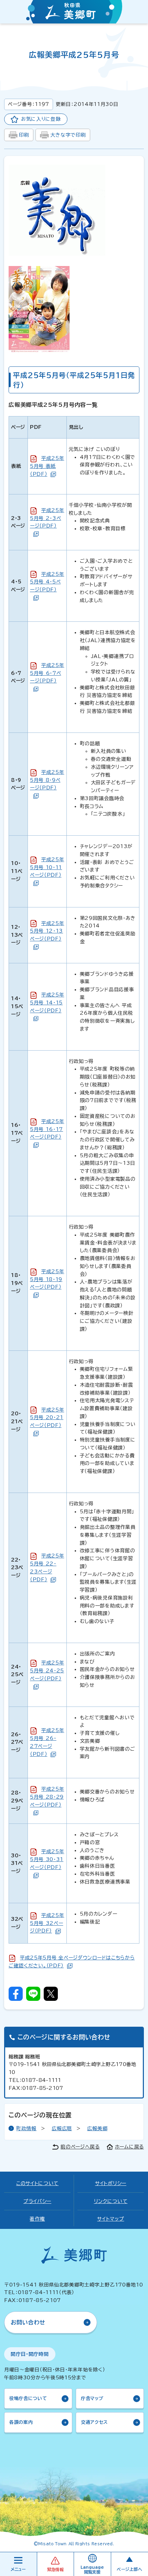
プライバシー (37, 2201)
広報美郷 (97, 2128)
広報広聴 (62, 2128)
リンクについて (111, 2201)
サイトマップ (110, 2219)
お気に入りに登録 (41, 119)
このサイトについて (37, 2183)
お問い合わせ (28, 2322)
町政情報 (26, 2128)
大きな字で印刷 (68, 135)
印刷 (24, 135)
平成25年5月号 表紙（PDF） (47, 466)
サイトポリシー (111, 2183)
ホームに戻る (129, 2147)
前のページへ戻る (80, 2147)
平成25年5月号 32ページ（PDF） (47, 1923)
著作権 (37, 2219)
